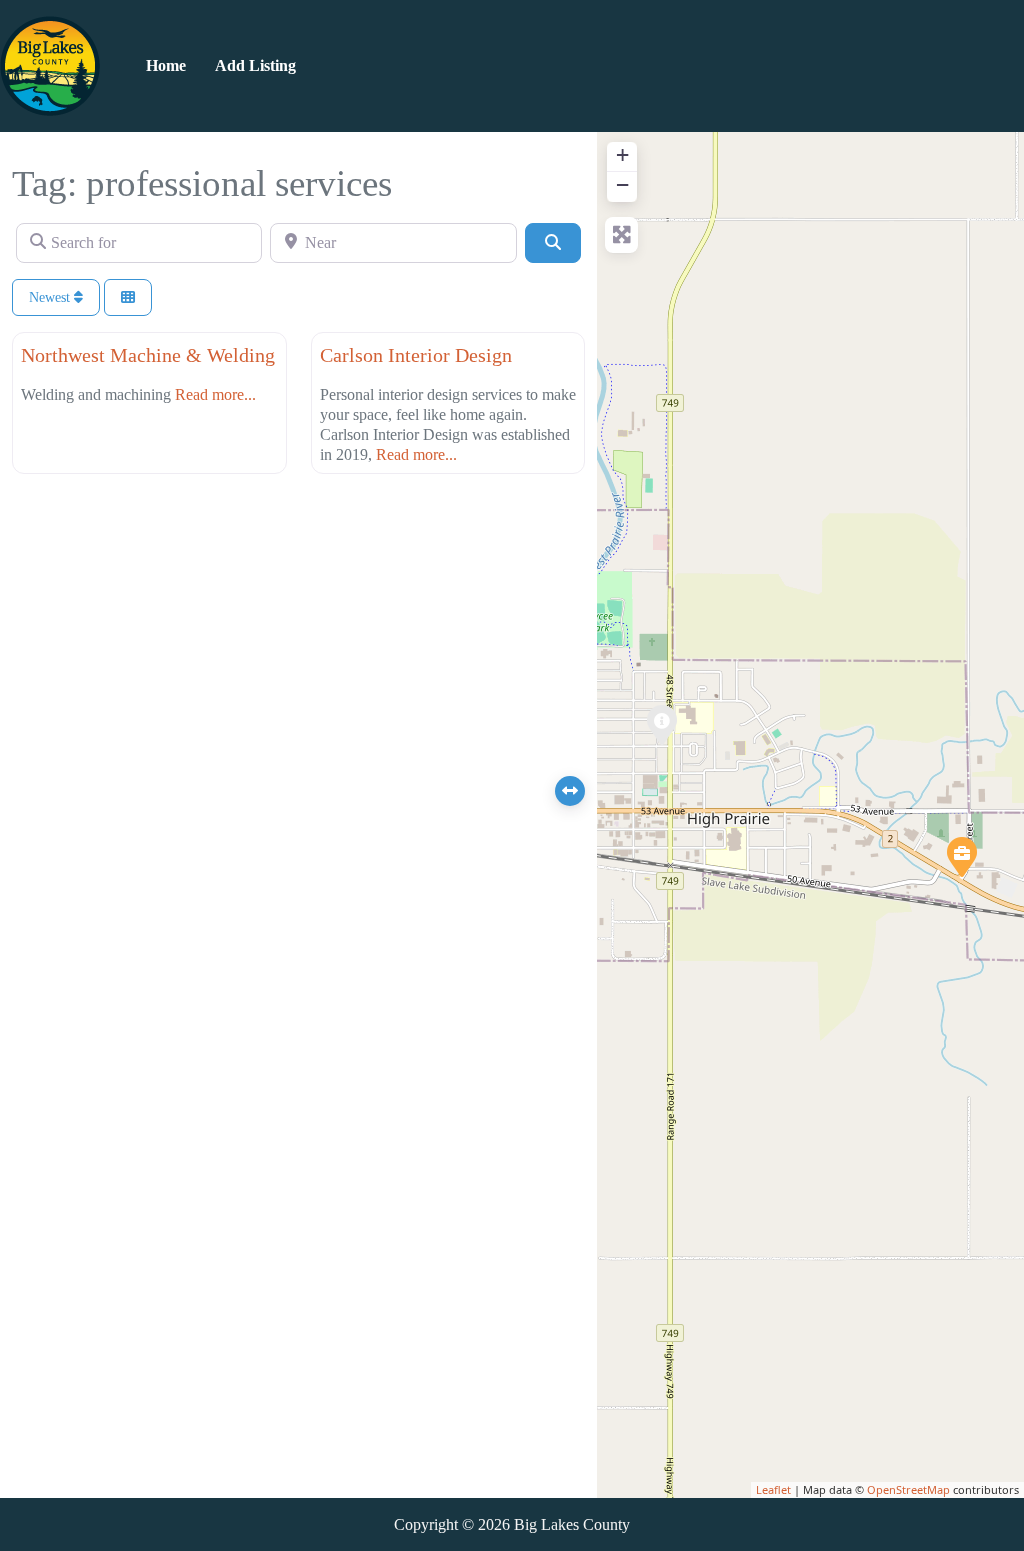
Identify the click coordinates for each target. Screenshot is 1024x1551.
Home (166, 65)
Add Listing (255, 65)
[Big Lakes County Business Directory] (50, 64)
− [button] (622, 184)
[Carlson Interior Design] (661, 724)
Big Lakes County (572, 1524)
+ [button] (622, 154)
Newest (51, 297)
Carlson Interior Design (416, 355)
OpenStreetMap (908, 1489)
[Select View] (128, 297)
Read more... (215, 394)
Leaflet (773, 1489)
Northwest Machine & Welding (148, 355)
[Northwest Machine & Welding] (961, 856)
